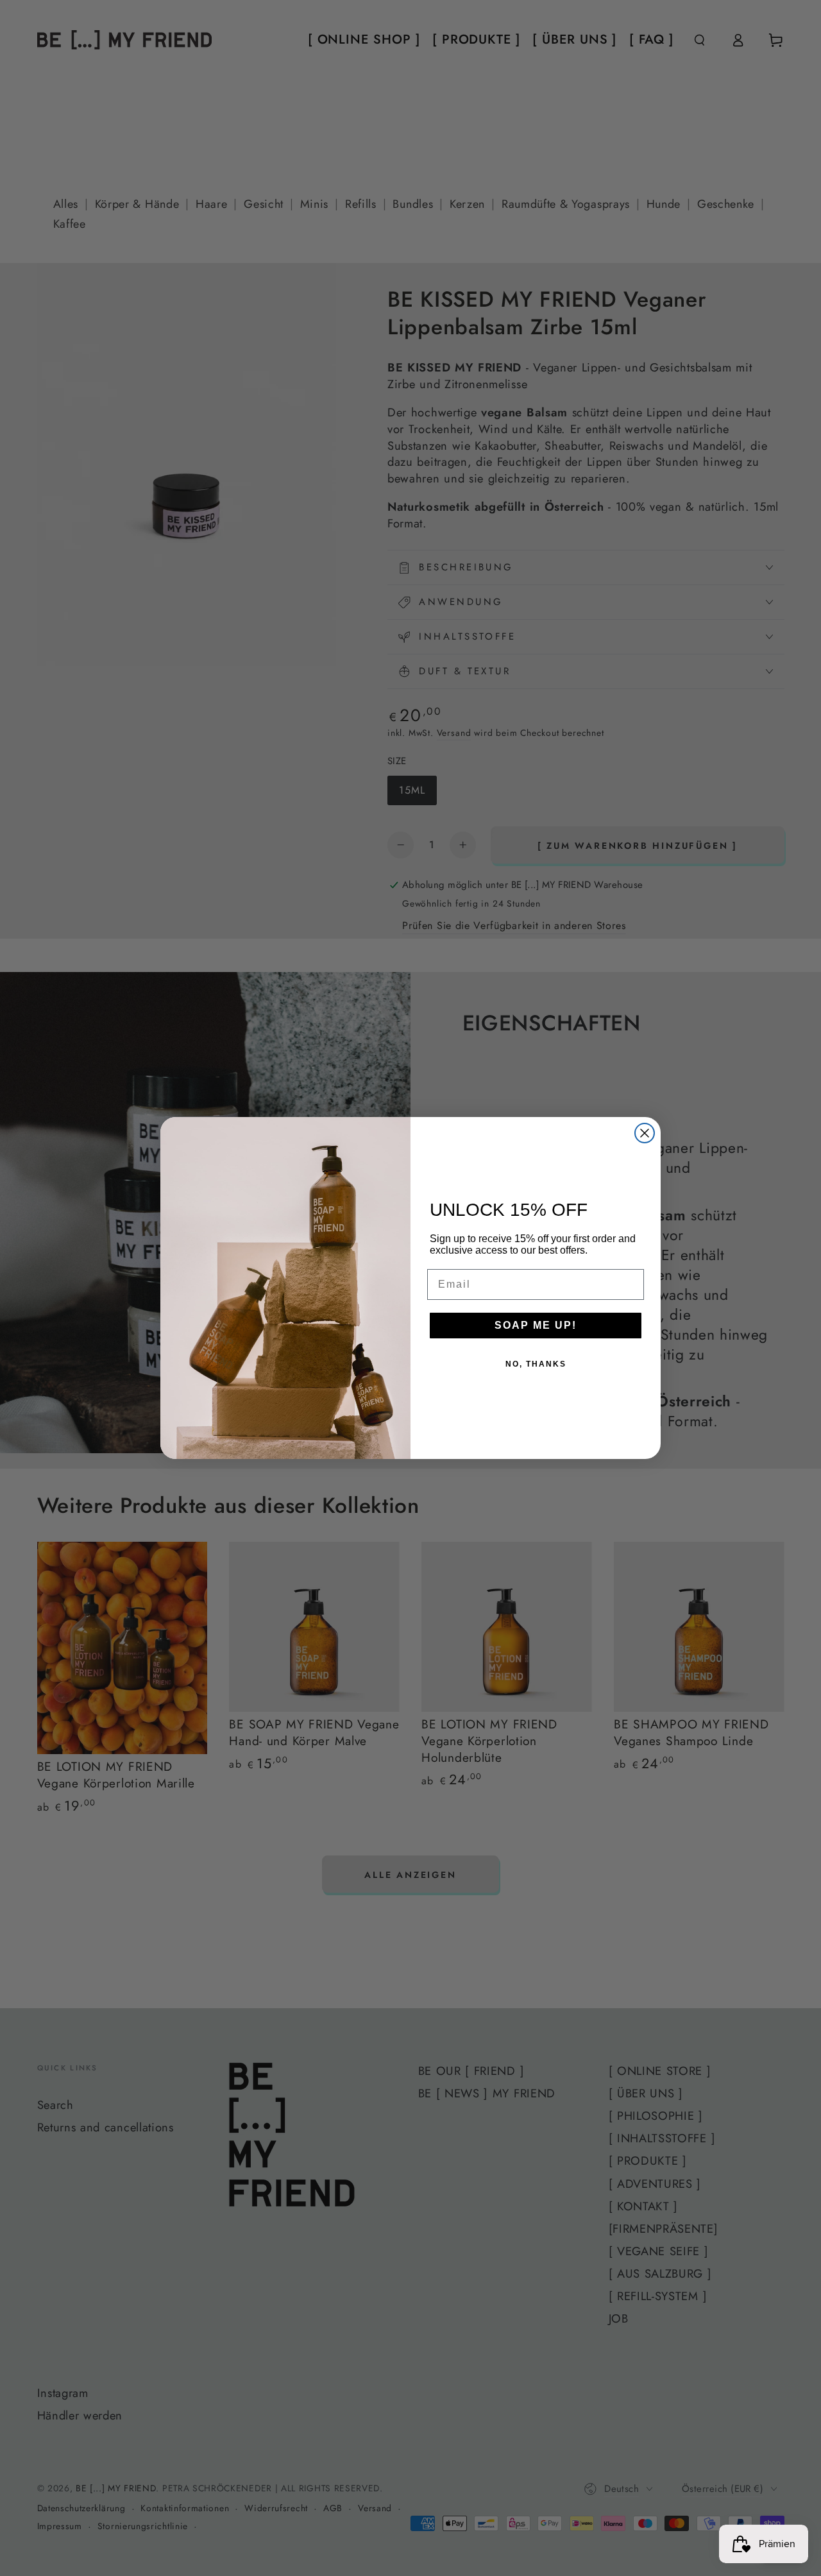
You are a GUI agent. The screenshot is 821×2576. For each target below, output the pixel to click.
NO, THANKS (536, 1364)
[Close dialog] (645, 1133)
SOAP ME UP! (536, 1325)
